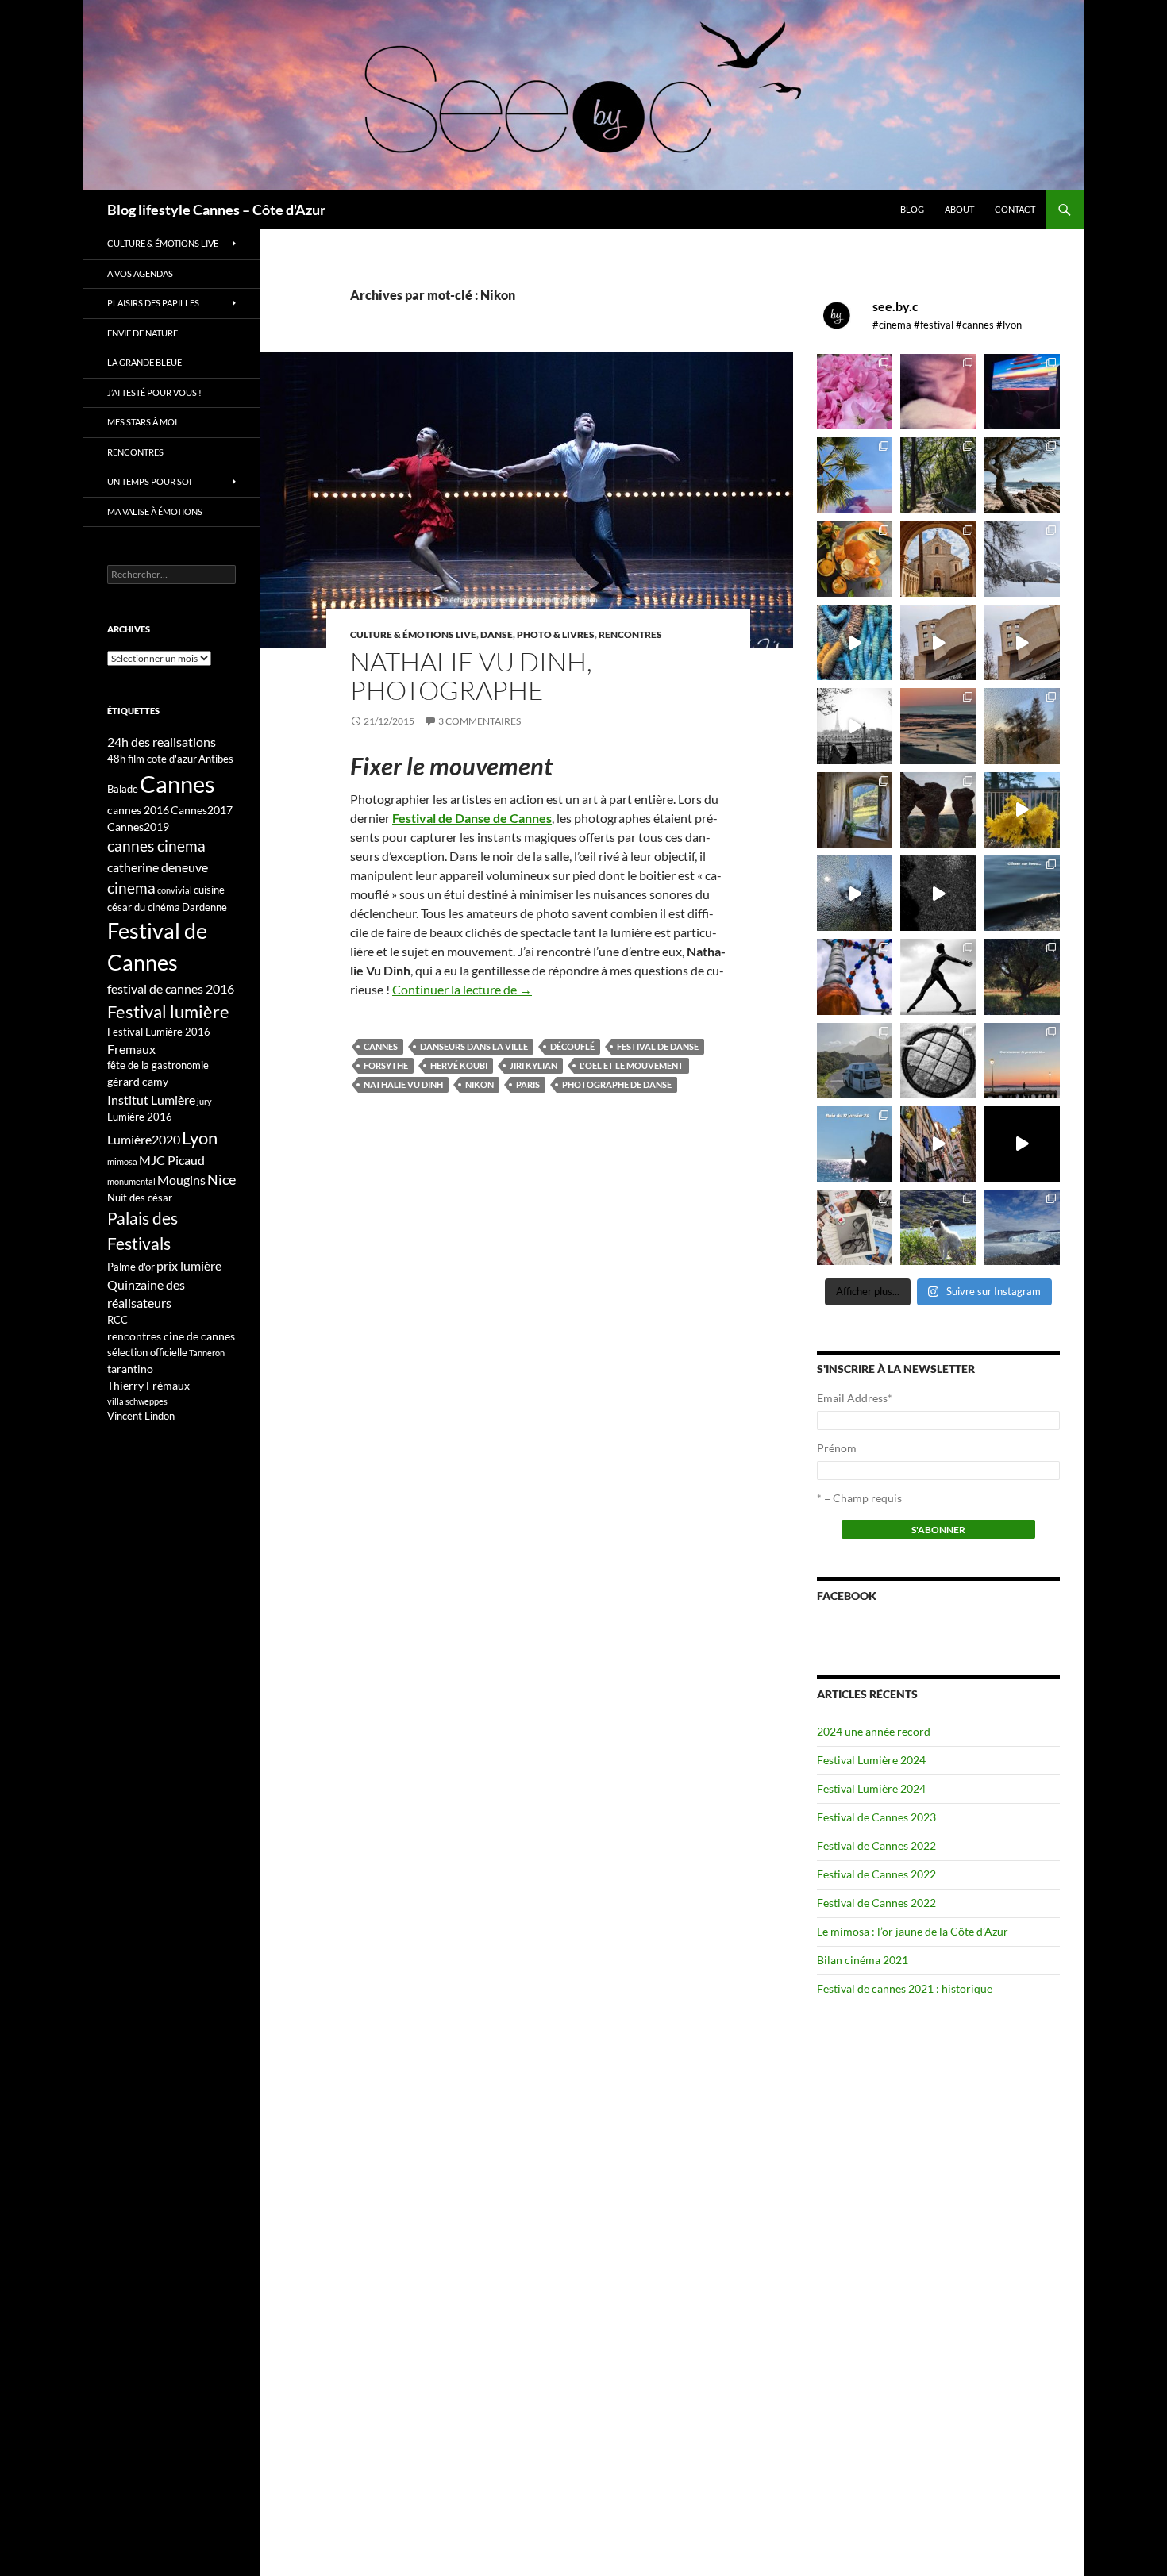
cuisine (209, 890)
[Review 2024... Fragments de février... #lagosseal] (1022, 1061)
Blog (912, 209)
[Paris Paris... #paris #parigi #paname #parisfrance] (1022, 642)
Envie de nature (143, 333)
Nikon (480, 1084)
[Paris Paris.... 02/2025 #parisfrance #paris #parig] (938, 642)
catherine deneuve (158, 867)
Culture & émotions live (413, 634)
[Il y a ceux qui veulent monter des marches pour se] (1022, 392)
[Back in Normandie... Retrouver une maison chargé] (855, 893)
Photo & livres (556, 634)
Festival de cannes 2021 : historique (905, 1988)
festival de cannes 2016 (171, 988)
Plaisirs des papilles (153, 303)
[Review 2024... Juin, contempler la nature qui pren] (938, 977)
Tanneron (207, 1353)
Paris (528, 1084)
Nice (221, 1179)
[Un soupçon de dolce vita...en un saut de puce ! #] (938, 1144)
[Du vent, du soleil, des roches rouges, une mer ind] (1022, 475)
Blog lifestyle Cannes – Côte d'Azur (216, 210)
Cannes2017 (202, 810)
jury (204, 1101)
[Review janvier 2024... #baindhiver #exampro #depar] (855, 1144)
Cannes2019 (138, 827)
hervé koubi (459, 1065)
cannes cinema (156, 846)
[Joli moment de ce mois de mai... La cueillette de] (855, 392)
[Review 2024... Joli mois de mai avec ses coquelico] (1022, 977)
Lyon (200, 1138)
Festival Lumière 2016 (159, 1032)
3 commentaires (480, 721)
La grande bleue (144, 362)
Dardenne (204, 907)
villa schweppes (137, 1401)
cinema (131, 888)
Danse (497, 634)
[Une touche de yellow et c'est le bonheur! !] (1022, 810)
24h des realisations (162, 742)
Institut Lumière (151, 1100)
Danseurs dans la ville (474, 1046)
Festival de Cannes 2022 (876, 1845)
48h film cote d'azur (152, 759)
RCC (117, 1320)
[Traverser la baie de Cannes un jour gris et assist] (938, 559)
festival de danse (658, 1046)
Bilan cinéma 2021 (863, 1960)
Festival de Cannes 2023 (876, 1817)
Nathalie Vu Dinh (403, 1084)
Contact (1015, 209)
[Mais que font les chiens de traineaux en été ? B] (938, 1227)
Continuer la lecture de (462, 989)
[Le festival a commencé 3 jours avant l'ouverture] (855, 475)
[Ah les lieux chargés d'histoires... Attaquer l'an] (855, 810)
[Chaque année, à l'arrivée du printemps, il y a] (855, 559)
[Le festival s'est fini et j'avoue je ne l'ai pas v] (938, 392)
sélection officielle (147, 1352)
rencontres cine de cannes (171, 1336)
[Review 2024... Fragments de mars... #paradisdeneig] (938, 1061)
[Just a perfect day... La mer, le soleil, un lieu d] (938, 726)
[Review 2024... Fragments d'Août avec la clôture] (1022, 893)
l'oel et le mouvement (632, 1065)
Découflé (572, 1046)
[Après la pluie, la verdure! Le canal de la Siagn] (938, 475)
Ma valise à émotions (155, 511)
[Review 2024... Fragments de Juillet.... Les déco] (855, 977)
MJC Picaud (172, 1160)
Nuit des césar (140, 1198)
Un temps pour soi (149, 481)
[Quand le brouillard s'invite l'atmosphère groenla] (1022, 1227)
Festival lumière (168, 1011)
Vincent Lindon (141, 1416)
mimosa (122, 1161)
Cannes (381, 1046)
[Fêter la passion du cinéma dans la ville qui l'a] (855, 1227)
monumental (131, 1181)
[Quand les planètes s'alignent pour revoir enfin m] (1022, 726)
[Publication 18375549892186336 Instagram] (855, 642)
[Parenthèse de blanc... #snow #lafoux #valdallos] (1022, 559)
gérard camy (138, 1081)
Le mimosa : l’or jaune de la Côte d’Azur (913, 1931)
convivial (175, 890)
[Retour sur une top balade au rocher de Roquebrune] (938, 810)
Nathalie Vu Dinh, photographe (471, 676)
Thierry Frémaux (148, 1385)
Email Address (855, 1398)
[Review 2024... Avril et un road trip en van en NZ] (855, 1061)
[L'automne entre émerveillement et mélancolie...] (1022, 1144)
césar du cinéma (144, 907)
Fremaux (131, 1049)
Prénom (837, 1448)
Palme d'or (131, 1267)
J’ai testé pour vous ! (154, 392)
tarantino (130, 1369)
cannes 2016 (138, 810)
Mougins (181, 1180)
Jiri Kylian (533, 1065)
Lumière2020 (144, 1139)
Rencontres (630, 634)
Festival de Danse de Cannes (472, 818)
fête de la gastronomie (158, 1065)
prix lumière (189, 1265)
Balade (123, 789)
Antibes (216, 759)
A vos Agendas (140, 273)
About (959, 209)
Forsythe (386, 1065)
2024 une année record (874, 1731)
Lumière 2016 (140, 1117)
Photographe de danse (617, 1084)
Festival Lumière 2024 (871, 1760)
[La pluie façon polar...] (938, 893)
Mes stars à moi (142, 422)
